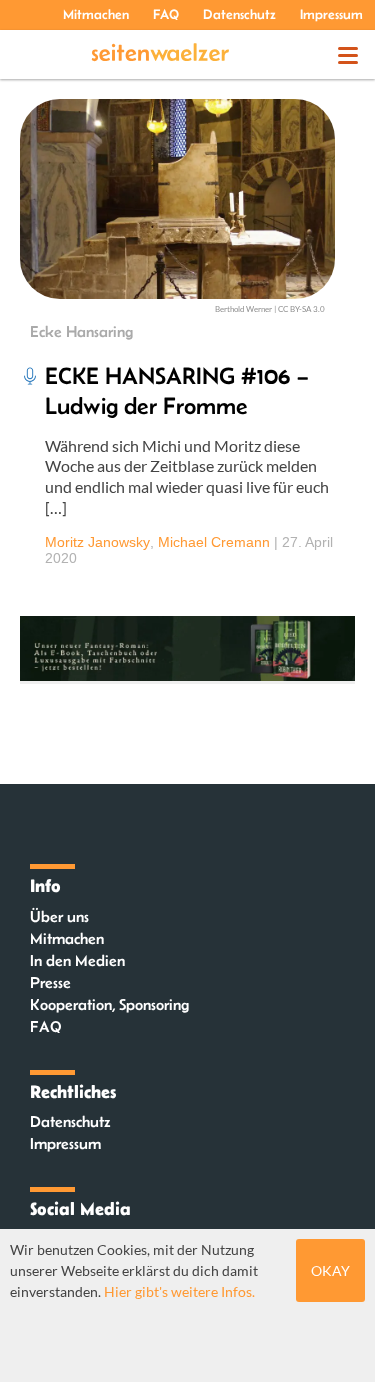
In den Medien (77, 960)
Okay (330, 1270)
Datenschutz (239, 14)
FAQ (166, 14)
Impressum (331, 14)
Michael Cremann (214, 542)
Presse (50, 982)
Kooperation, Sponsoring (109, 1004)
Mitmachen (96, 14)
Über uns (59, 916)
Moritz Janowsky (97, 542)
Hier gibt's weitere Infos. (179, 1291)
